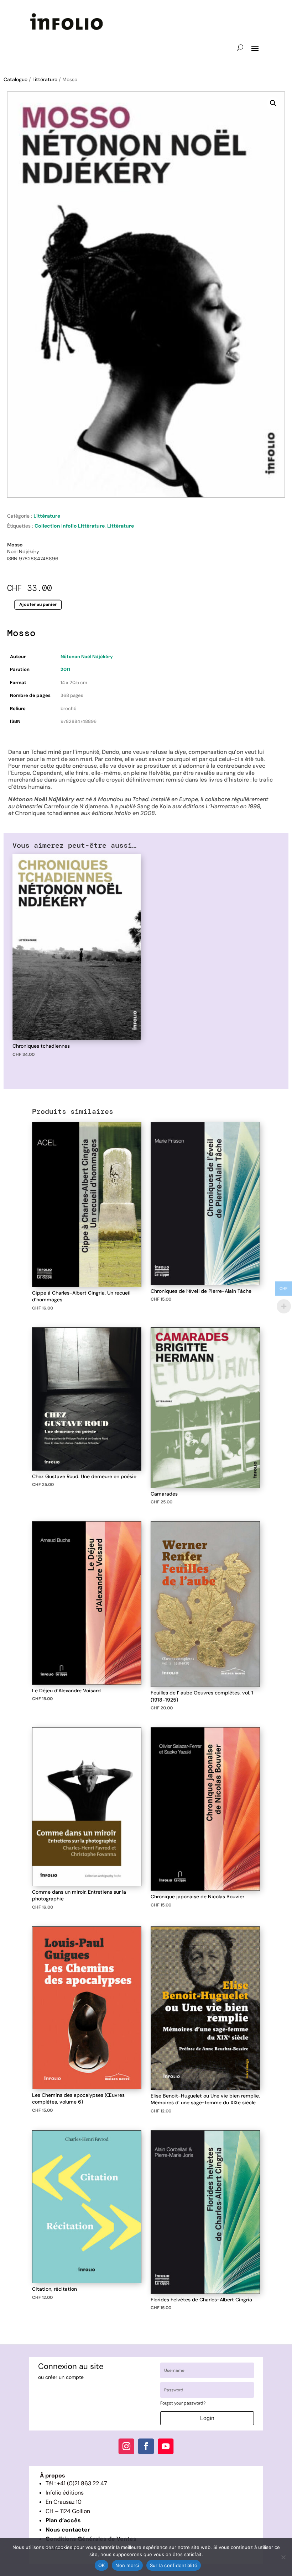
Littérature (45, 79)
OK (102, 2565)
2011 (65, 669)
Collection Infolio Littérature (70, 526)
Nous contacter (68, 2530)
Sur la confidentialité (174, 2565)
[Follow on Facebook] (146, 2446)
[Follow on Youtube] (166, 2446)
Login (207, 2418)
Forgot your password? (183, 2403)
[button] (273, 103)
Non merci (127, 2565)
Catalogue (15, 79)
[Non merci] (283, 2557)
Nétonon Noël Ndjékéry (87, 657)
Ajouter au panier (38, 605)
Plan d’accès (63, 2520)
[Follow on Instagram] (126, 2446)
